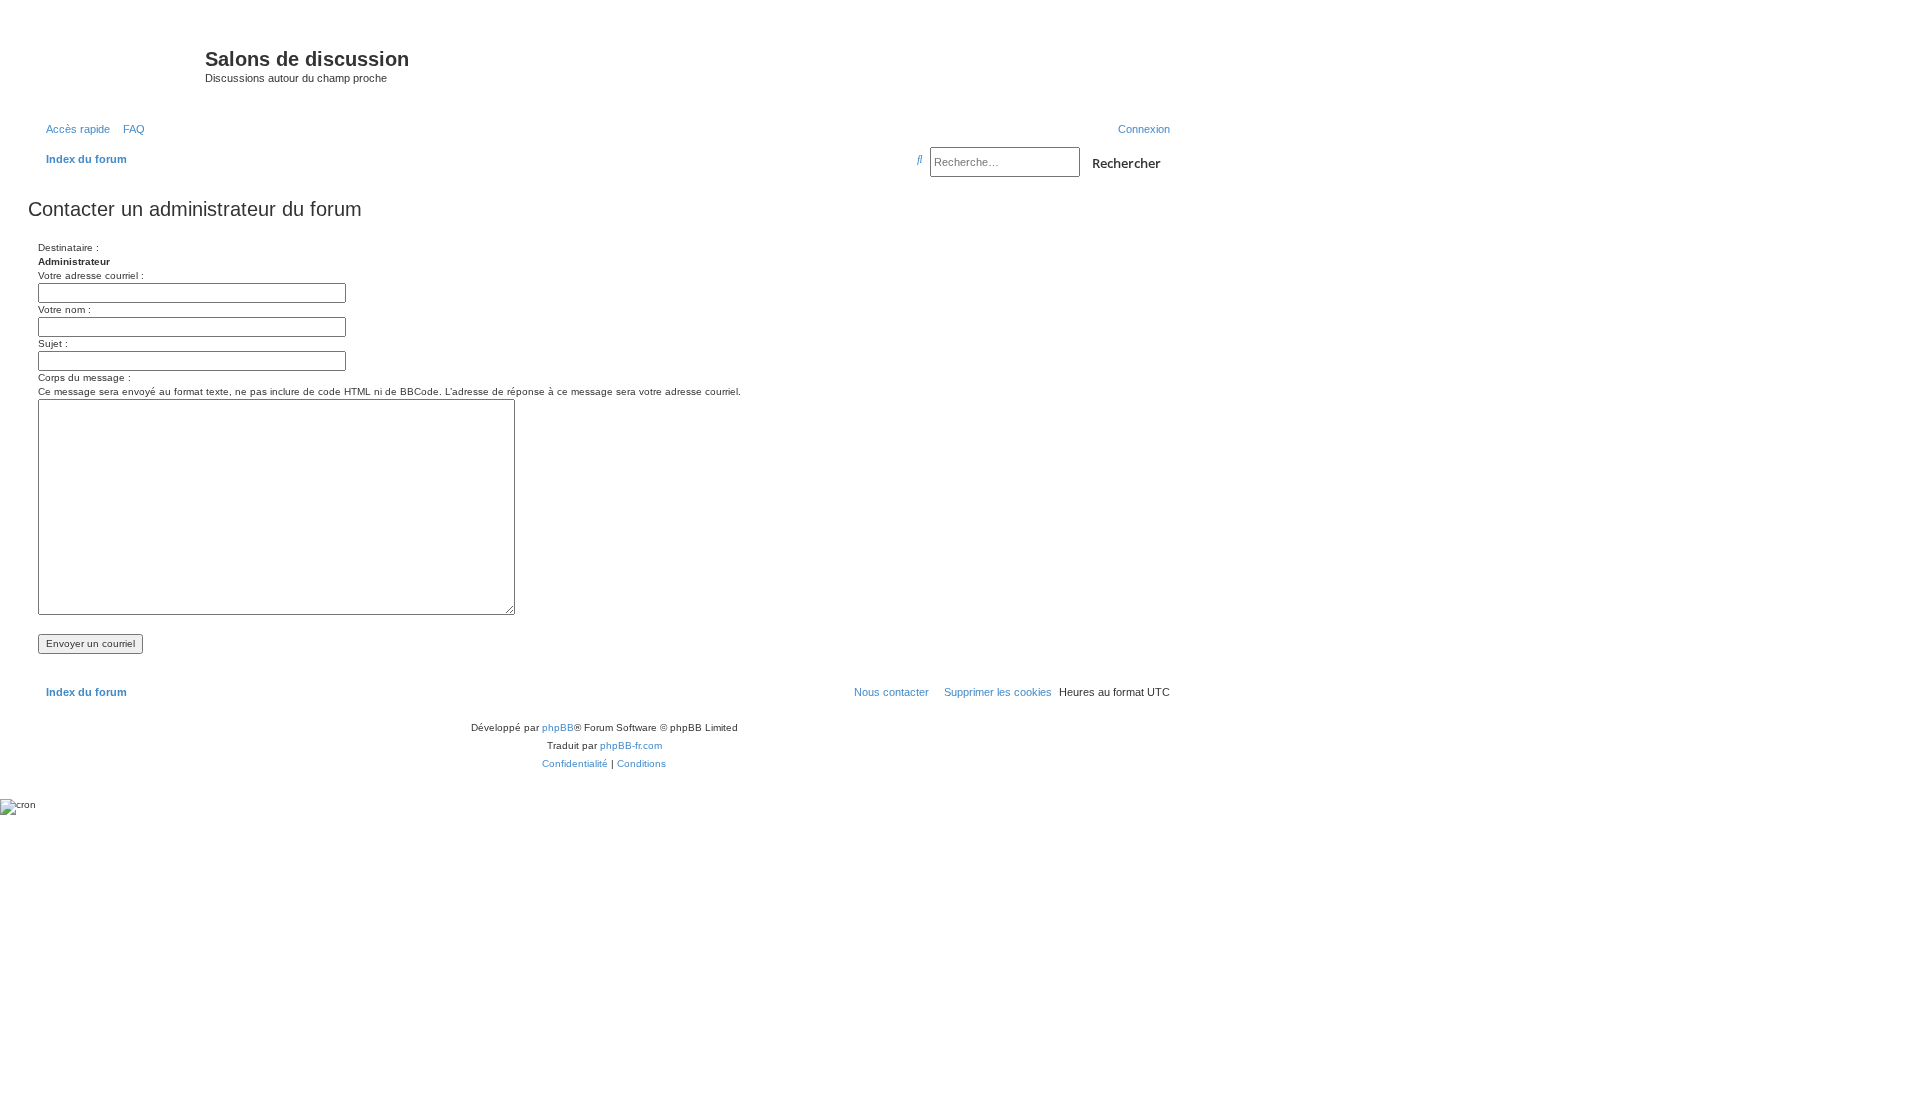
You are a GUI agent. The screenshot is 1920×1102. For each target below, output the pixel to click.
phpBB (558, 727)
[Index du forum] (119, 65)
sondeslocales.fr (1003, 46)
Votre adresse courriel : (91, 275)
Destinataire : (68, 247)
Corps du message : (84, 377)
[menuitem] (130, 129)
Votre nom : (64, 309)
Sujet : (53, 343)
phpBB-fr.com (631, 745)
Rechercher (1126, 163)
